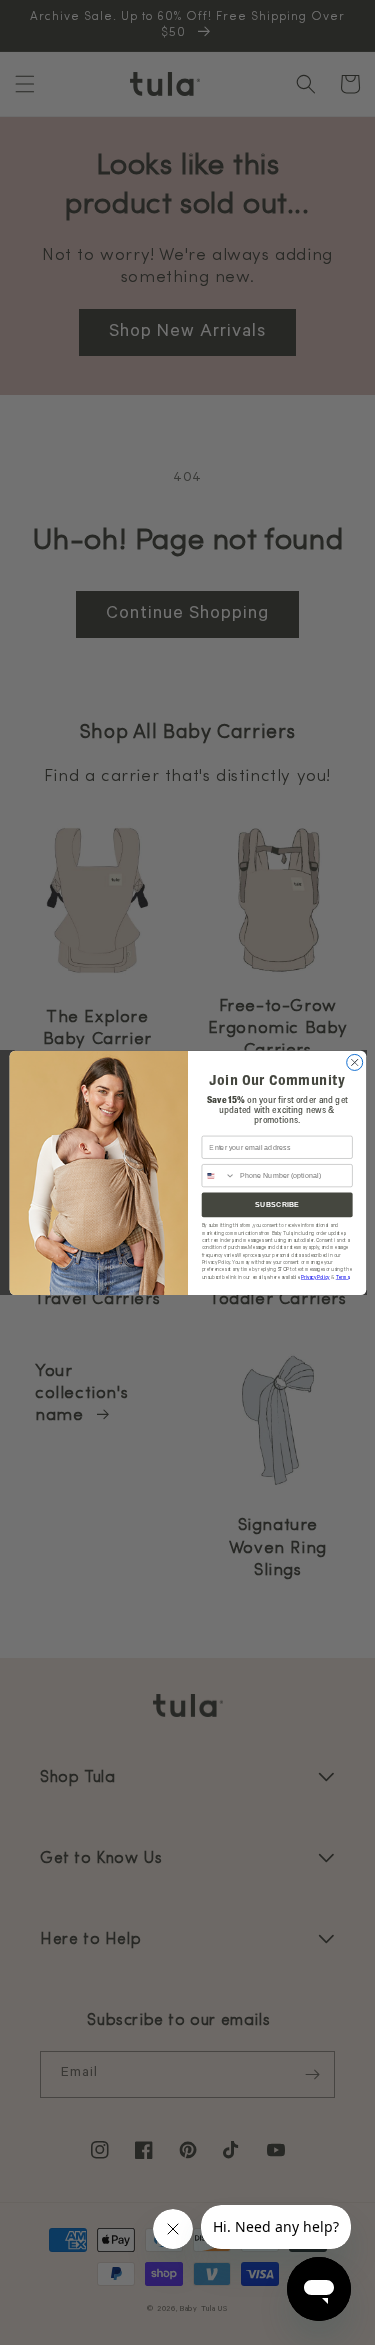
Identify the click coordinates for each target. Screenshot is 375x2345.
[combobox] (218, 1175)
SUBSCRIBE (276, 1204)
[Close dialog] (354, 1062)
